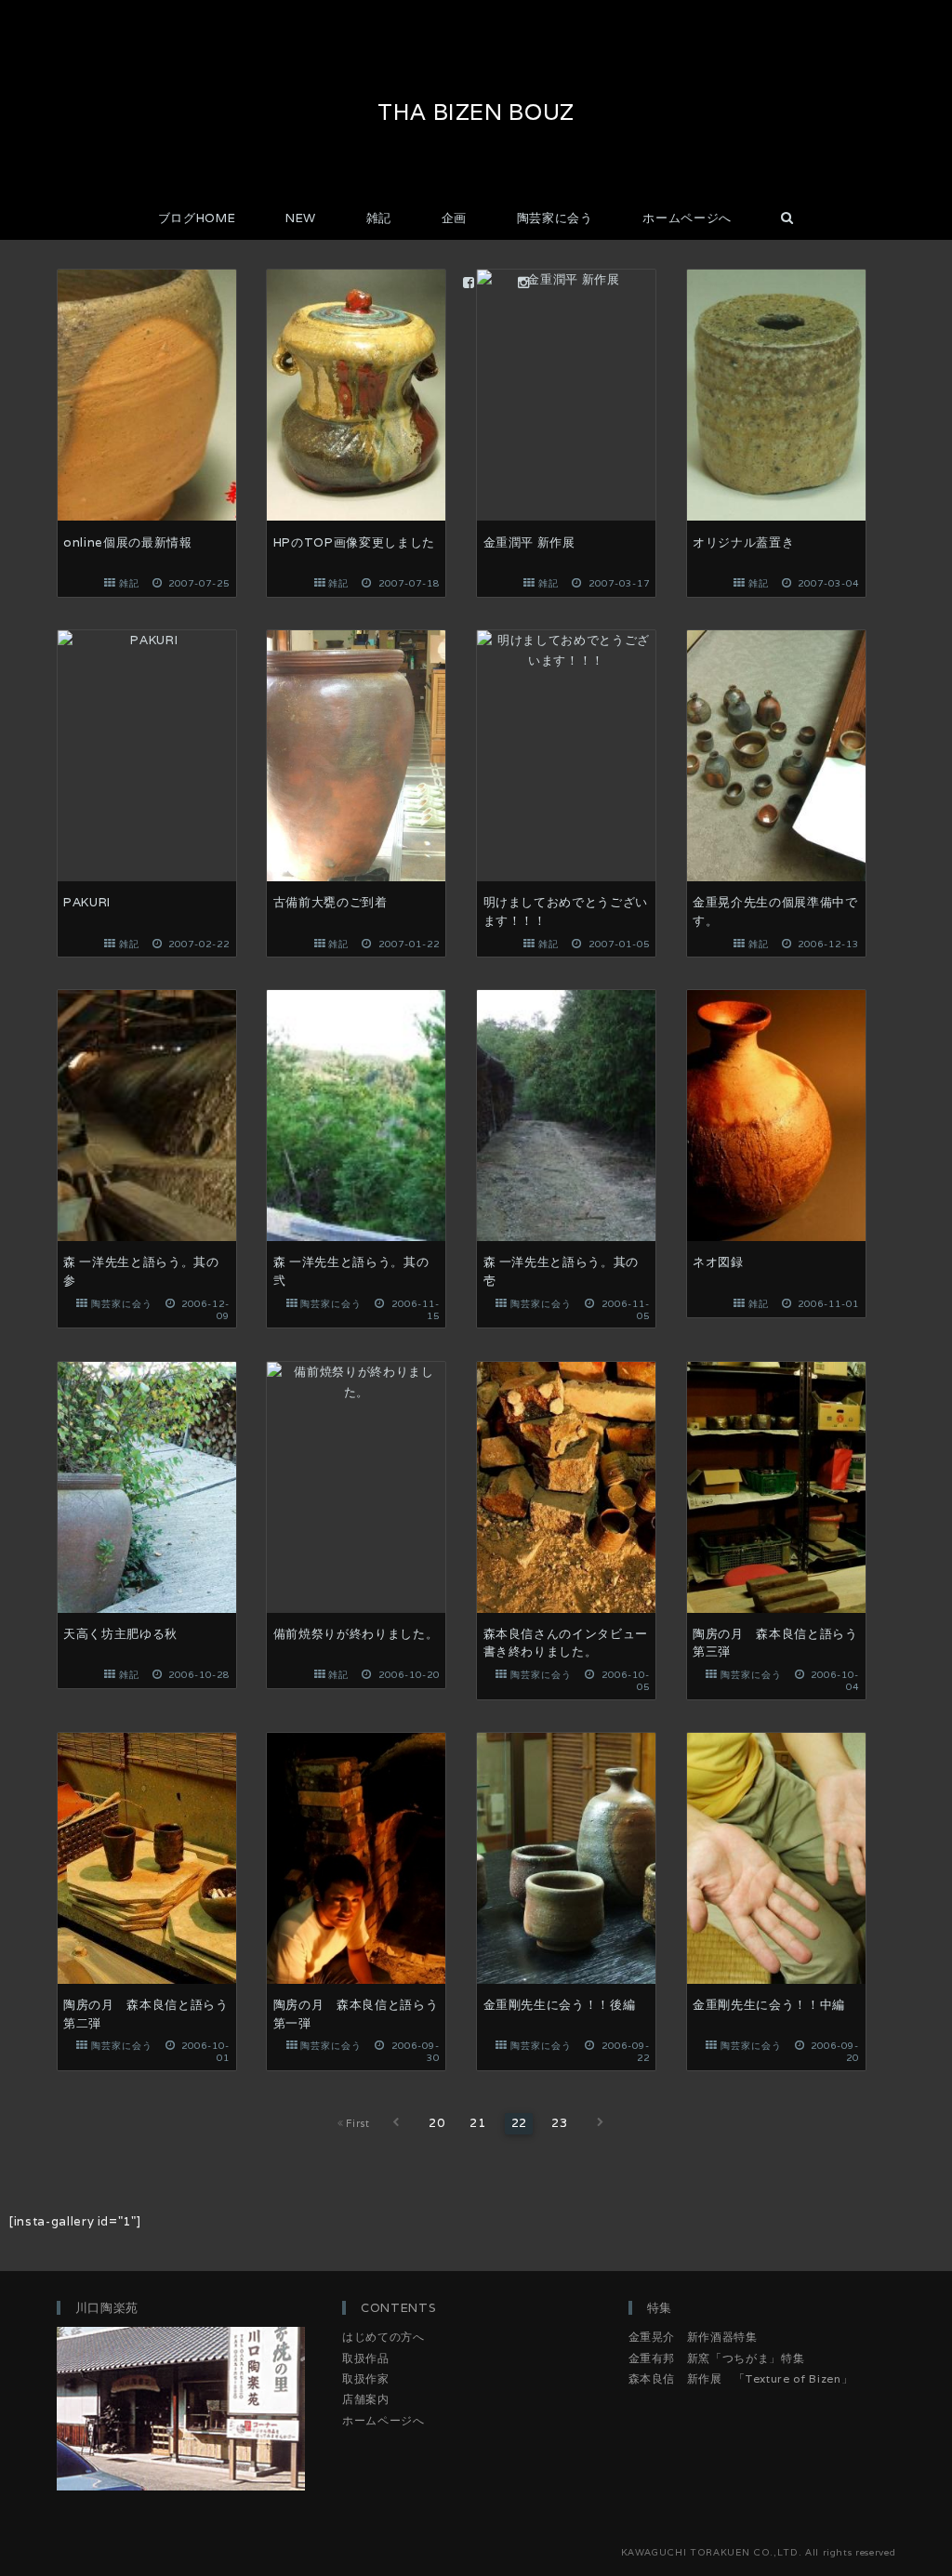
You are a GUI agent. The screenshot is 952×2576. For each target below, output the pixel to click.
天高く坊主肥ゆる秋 (120, 1634)
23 (560, 2123)
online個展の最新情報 (128, 542)
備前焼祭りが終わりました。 (356, 1634)
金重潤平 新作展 (529, 542)
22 (519, 2123)
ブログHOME (197, 218)
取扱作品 (366, 2358)
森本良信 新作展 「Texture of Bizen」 (741, 2378)
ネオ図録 (718, 1262)
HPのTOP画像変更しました (354, 542)
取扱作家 (366, 2378)
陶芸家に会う (555, 218)
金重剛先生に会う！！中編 (769, 2005)
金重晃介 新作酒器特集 (693, 2337)
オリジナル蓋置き (743, 542)
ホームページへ (687, 218)
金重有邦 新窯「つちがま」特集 (717, 2358)
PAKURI (87, 902)
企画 (454, 218)
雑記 (379, 218)
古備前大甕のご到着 (331, 902)
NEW (301, 218)
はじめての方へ (383, 2337)
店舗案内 (366, 2399)
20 (437, 2123)
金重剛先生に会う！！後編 (560, 2005)
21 (478, 2123)
